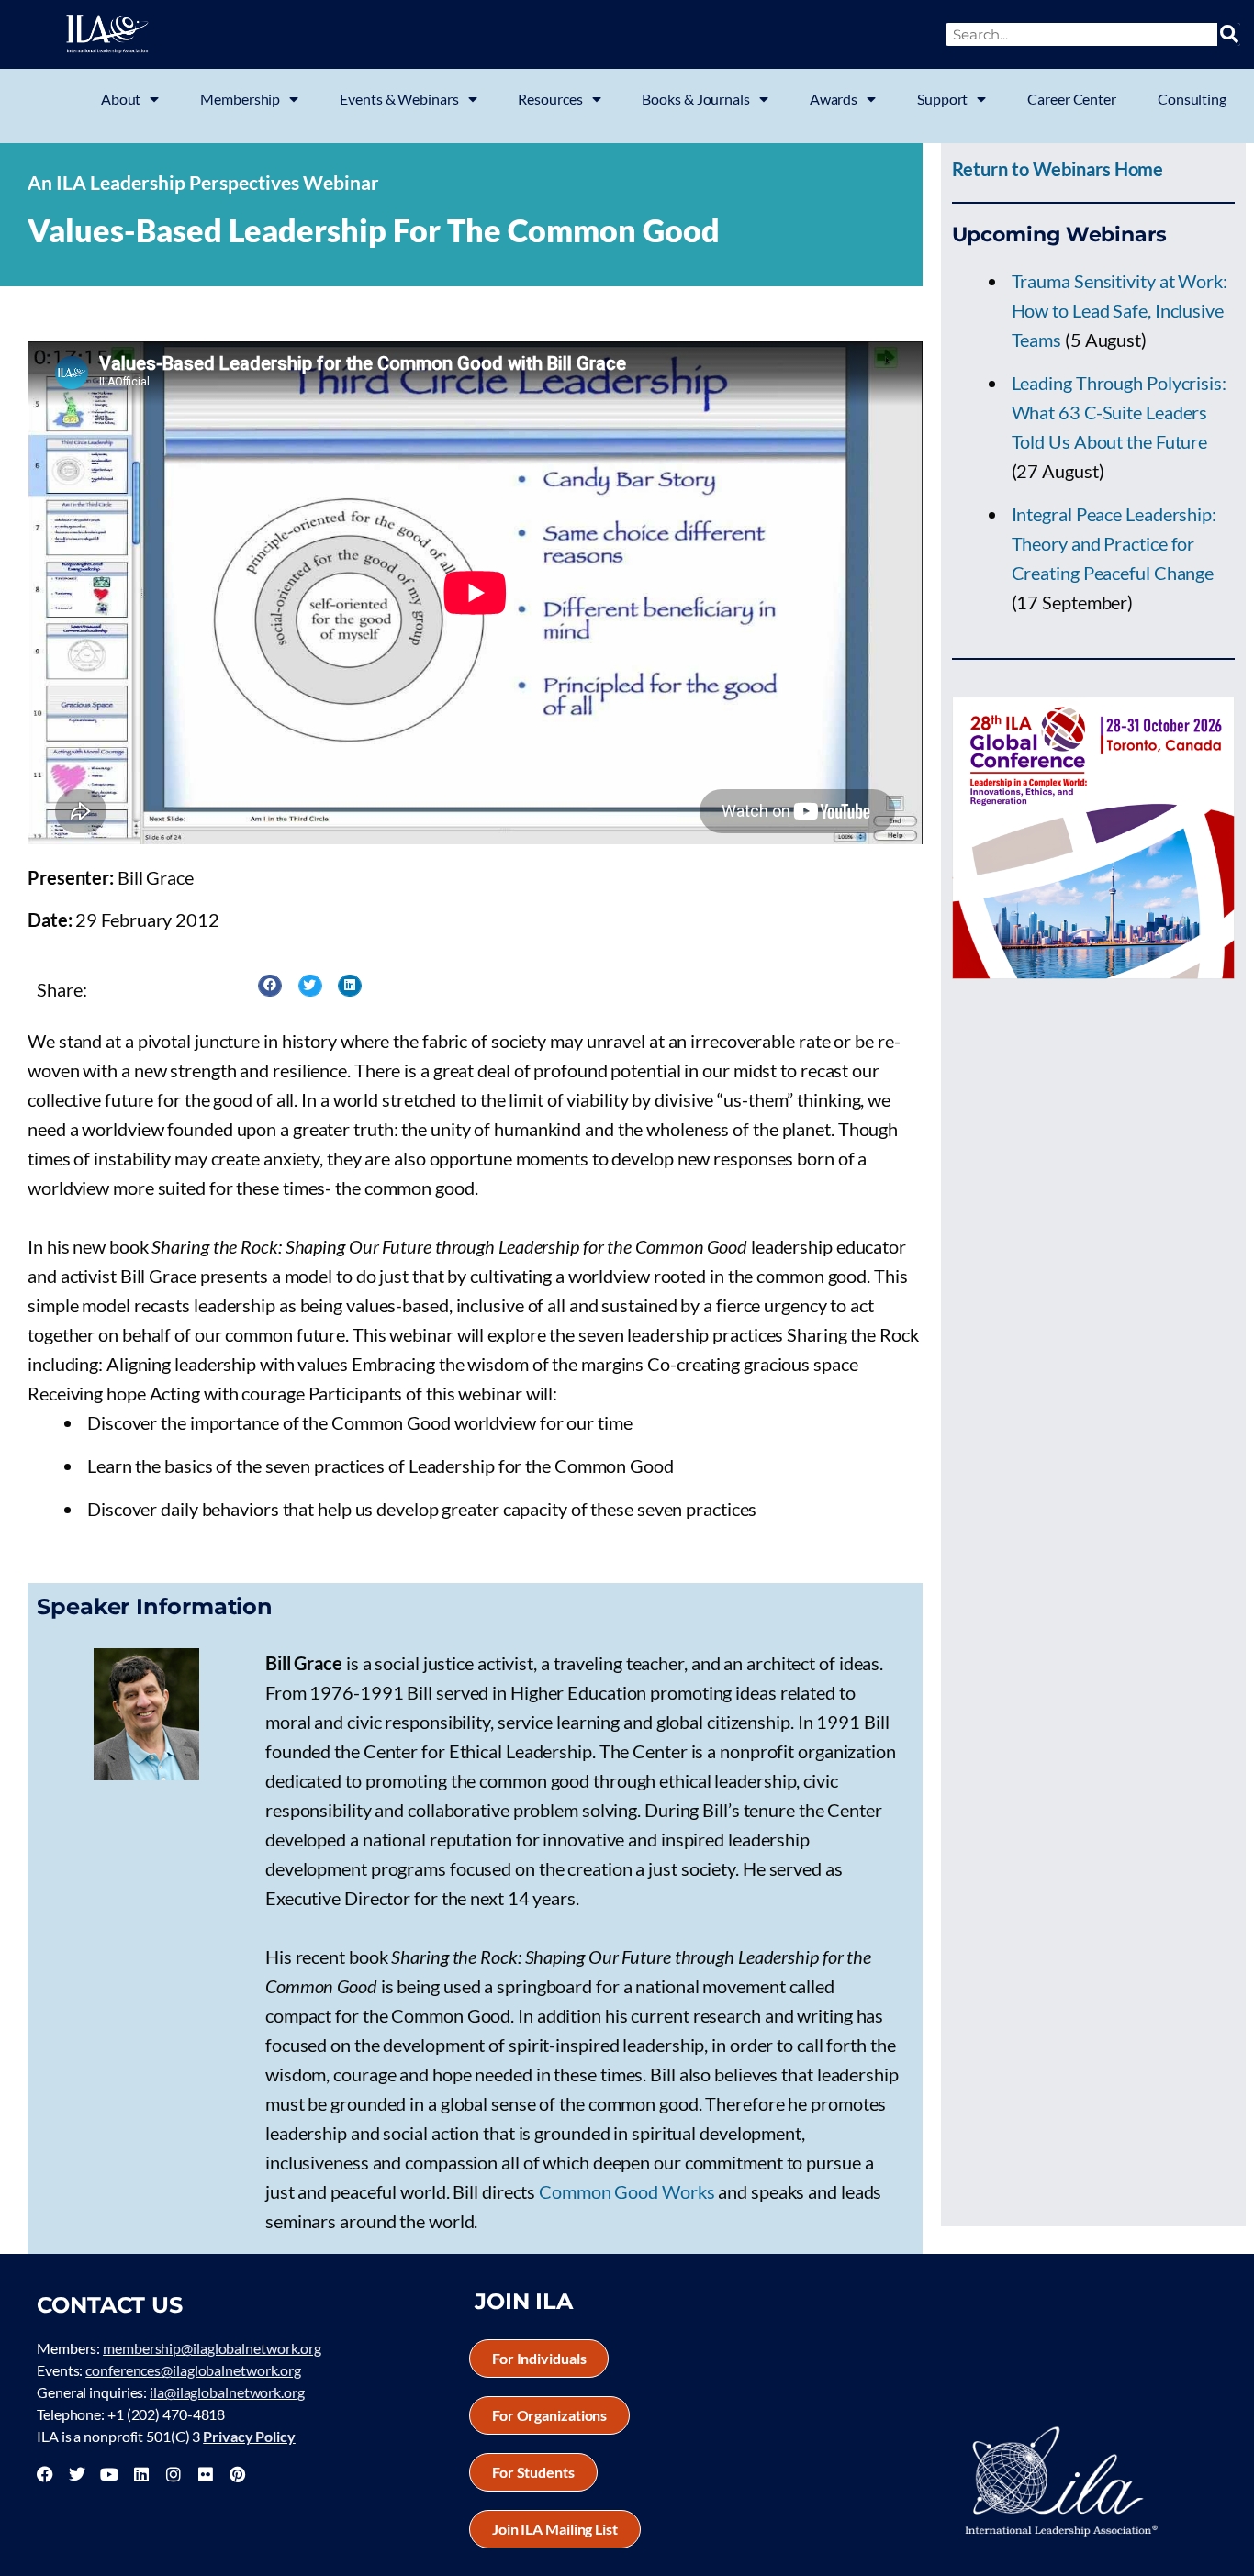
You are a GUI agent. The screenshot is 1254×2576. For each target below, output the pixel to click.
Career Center (1072, 99)
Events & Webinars (399, 99)
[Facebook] (45, 2474)
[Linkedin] (141, 2474)
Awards (834, 99)
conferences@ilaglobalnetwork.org (193, 2370)
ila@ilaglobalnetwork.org (227, 2392)
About (121, 99)
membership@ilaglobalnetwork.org (212, 2348)
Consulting (1192, 99)
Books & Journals (695, 99)
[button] (270, 986)
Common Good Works (627, 2191)
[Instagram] (174, 2474)
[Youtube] (109, 2474)
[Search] (1229, 34)
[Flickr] (206, 2474)
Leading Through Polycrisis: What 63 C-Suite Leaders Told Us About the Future (1119, 412)
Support (942, 99)
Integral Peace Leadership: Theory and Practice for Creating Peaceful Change (1114, 543)
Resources (550, 99)
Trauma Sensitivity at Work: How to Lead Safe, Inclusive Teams (1120, 310)
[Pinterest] (237, 2474)
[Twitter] (77, 2474)
